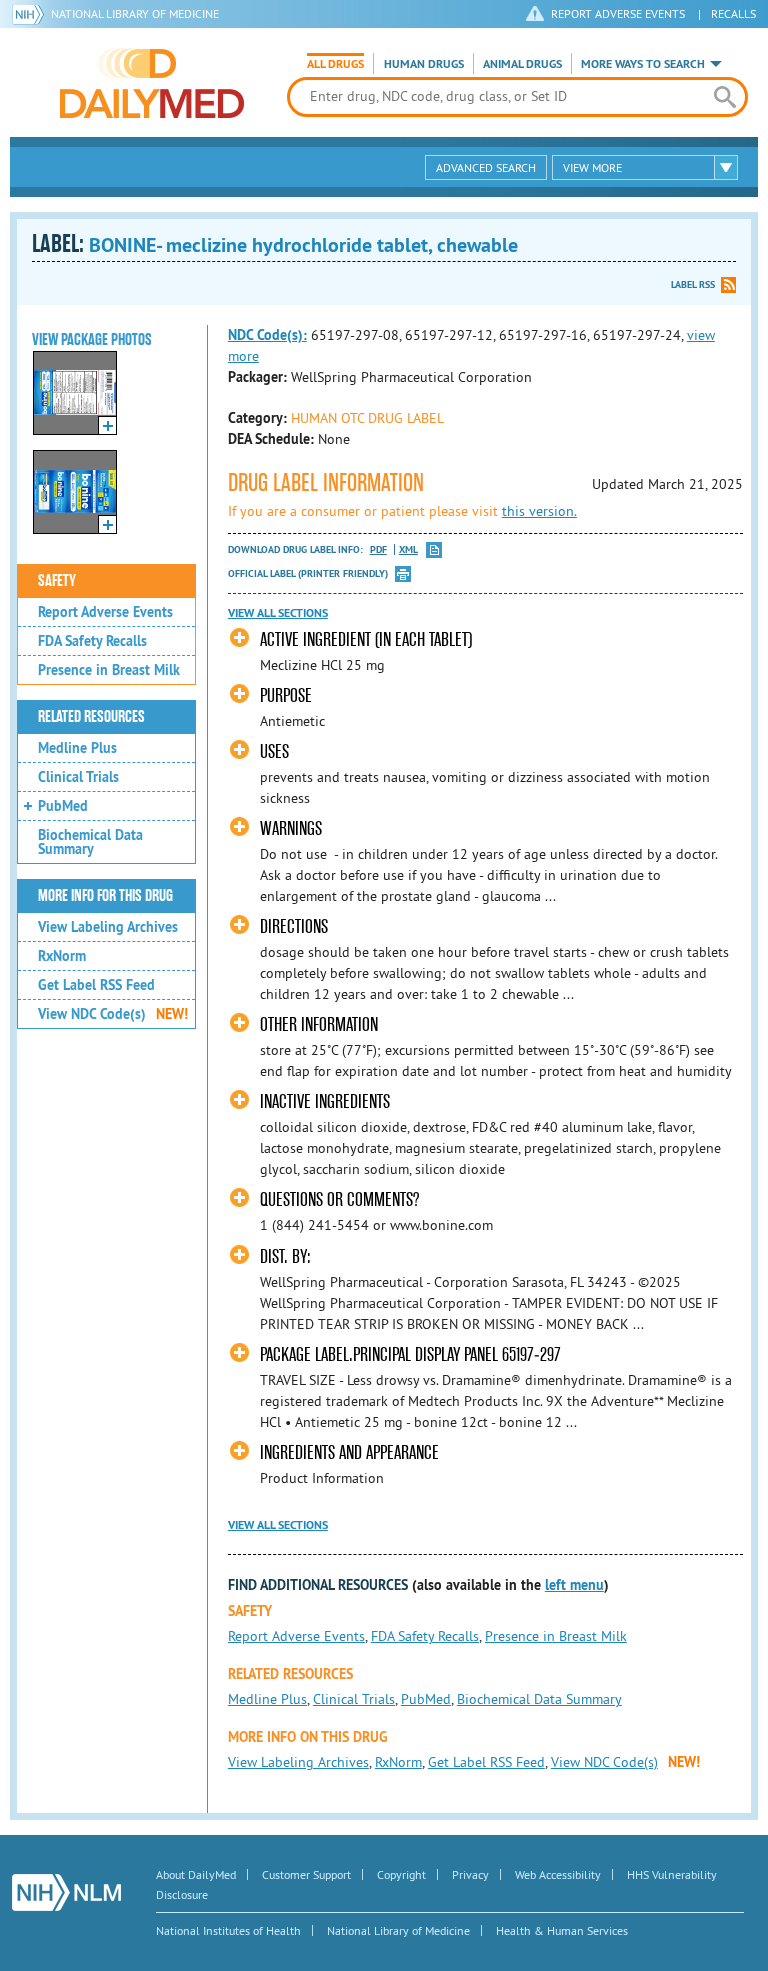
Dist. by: (285, 1256)
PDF (378, 549)
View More (592, 167)
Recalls (733, 13)
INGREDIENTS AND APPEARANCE (349, 1452)
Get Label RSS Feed (96, 985)
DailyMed (152, 83)
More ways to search (643, 64)
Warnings (291, 828)
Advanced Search (486, 167)
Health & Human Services (562, 1930)
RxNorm (62, 956)
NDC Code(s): (267, 335)
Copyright (401, 1874)
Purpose (286, 695)
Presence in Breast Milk (109, 670)
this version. (539, 511)
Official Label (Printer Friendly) (308, 573)
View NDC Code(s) (113, 1014)
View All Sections (278, 613)
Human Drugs (424, 64)
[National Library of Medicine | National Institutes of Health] (66, 1892)
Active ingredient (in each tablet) (366, 639)
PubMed (63, 806)
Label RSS (693, 284)
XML (408, 549)
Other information (319, 1024)
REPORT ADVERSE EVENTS (618, 13)
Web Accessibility (558, 1874)
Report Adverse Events (105, 612)
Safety (57, 581)
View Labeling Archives (108, 927)
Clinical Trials (78, 777)
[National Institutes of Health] (31, 14)
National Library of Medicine (135, 13)
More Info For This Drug (105, 896)
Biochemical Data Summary (90, 842)
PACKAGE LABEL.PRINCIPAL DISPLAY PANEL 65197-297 (410, 1354)
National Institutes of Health (228, 1930)
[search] (725, 97)
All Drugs (335, 64)
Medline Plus (77, 748)
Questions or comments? (339, 1199)
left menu (574, 1585)
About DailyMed (196, 1874)
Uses (274, 751)
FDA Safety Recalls (92, 641)
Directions (294, 926)
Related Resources (91, 717)
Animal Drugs (522, 64)
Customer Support (306, 1874)
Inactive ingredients (325, 1101)
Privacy (470, 1874)
